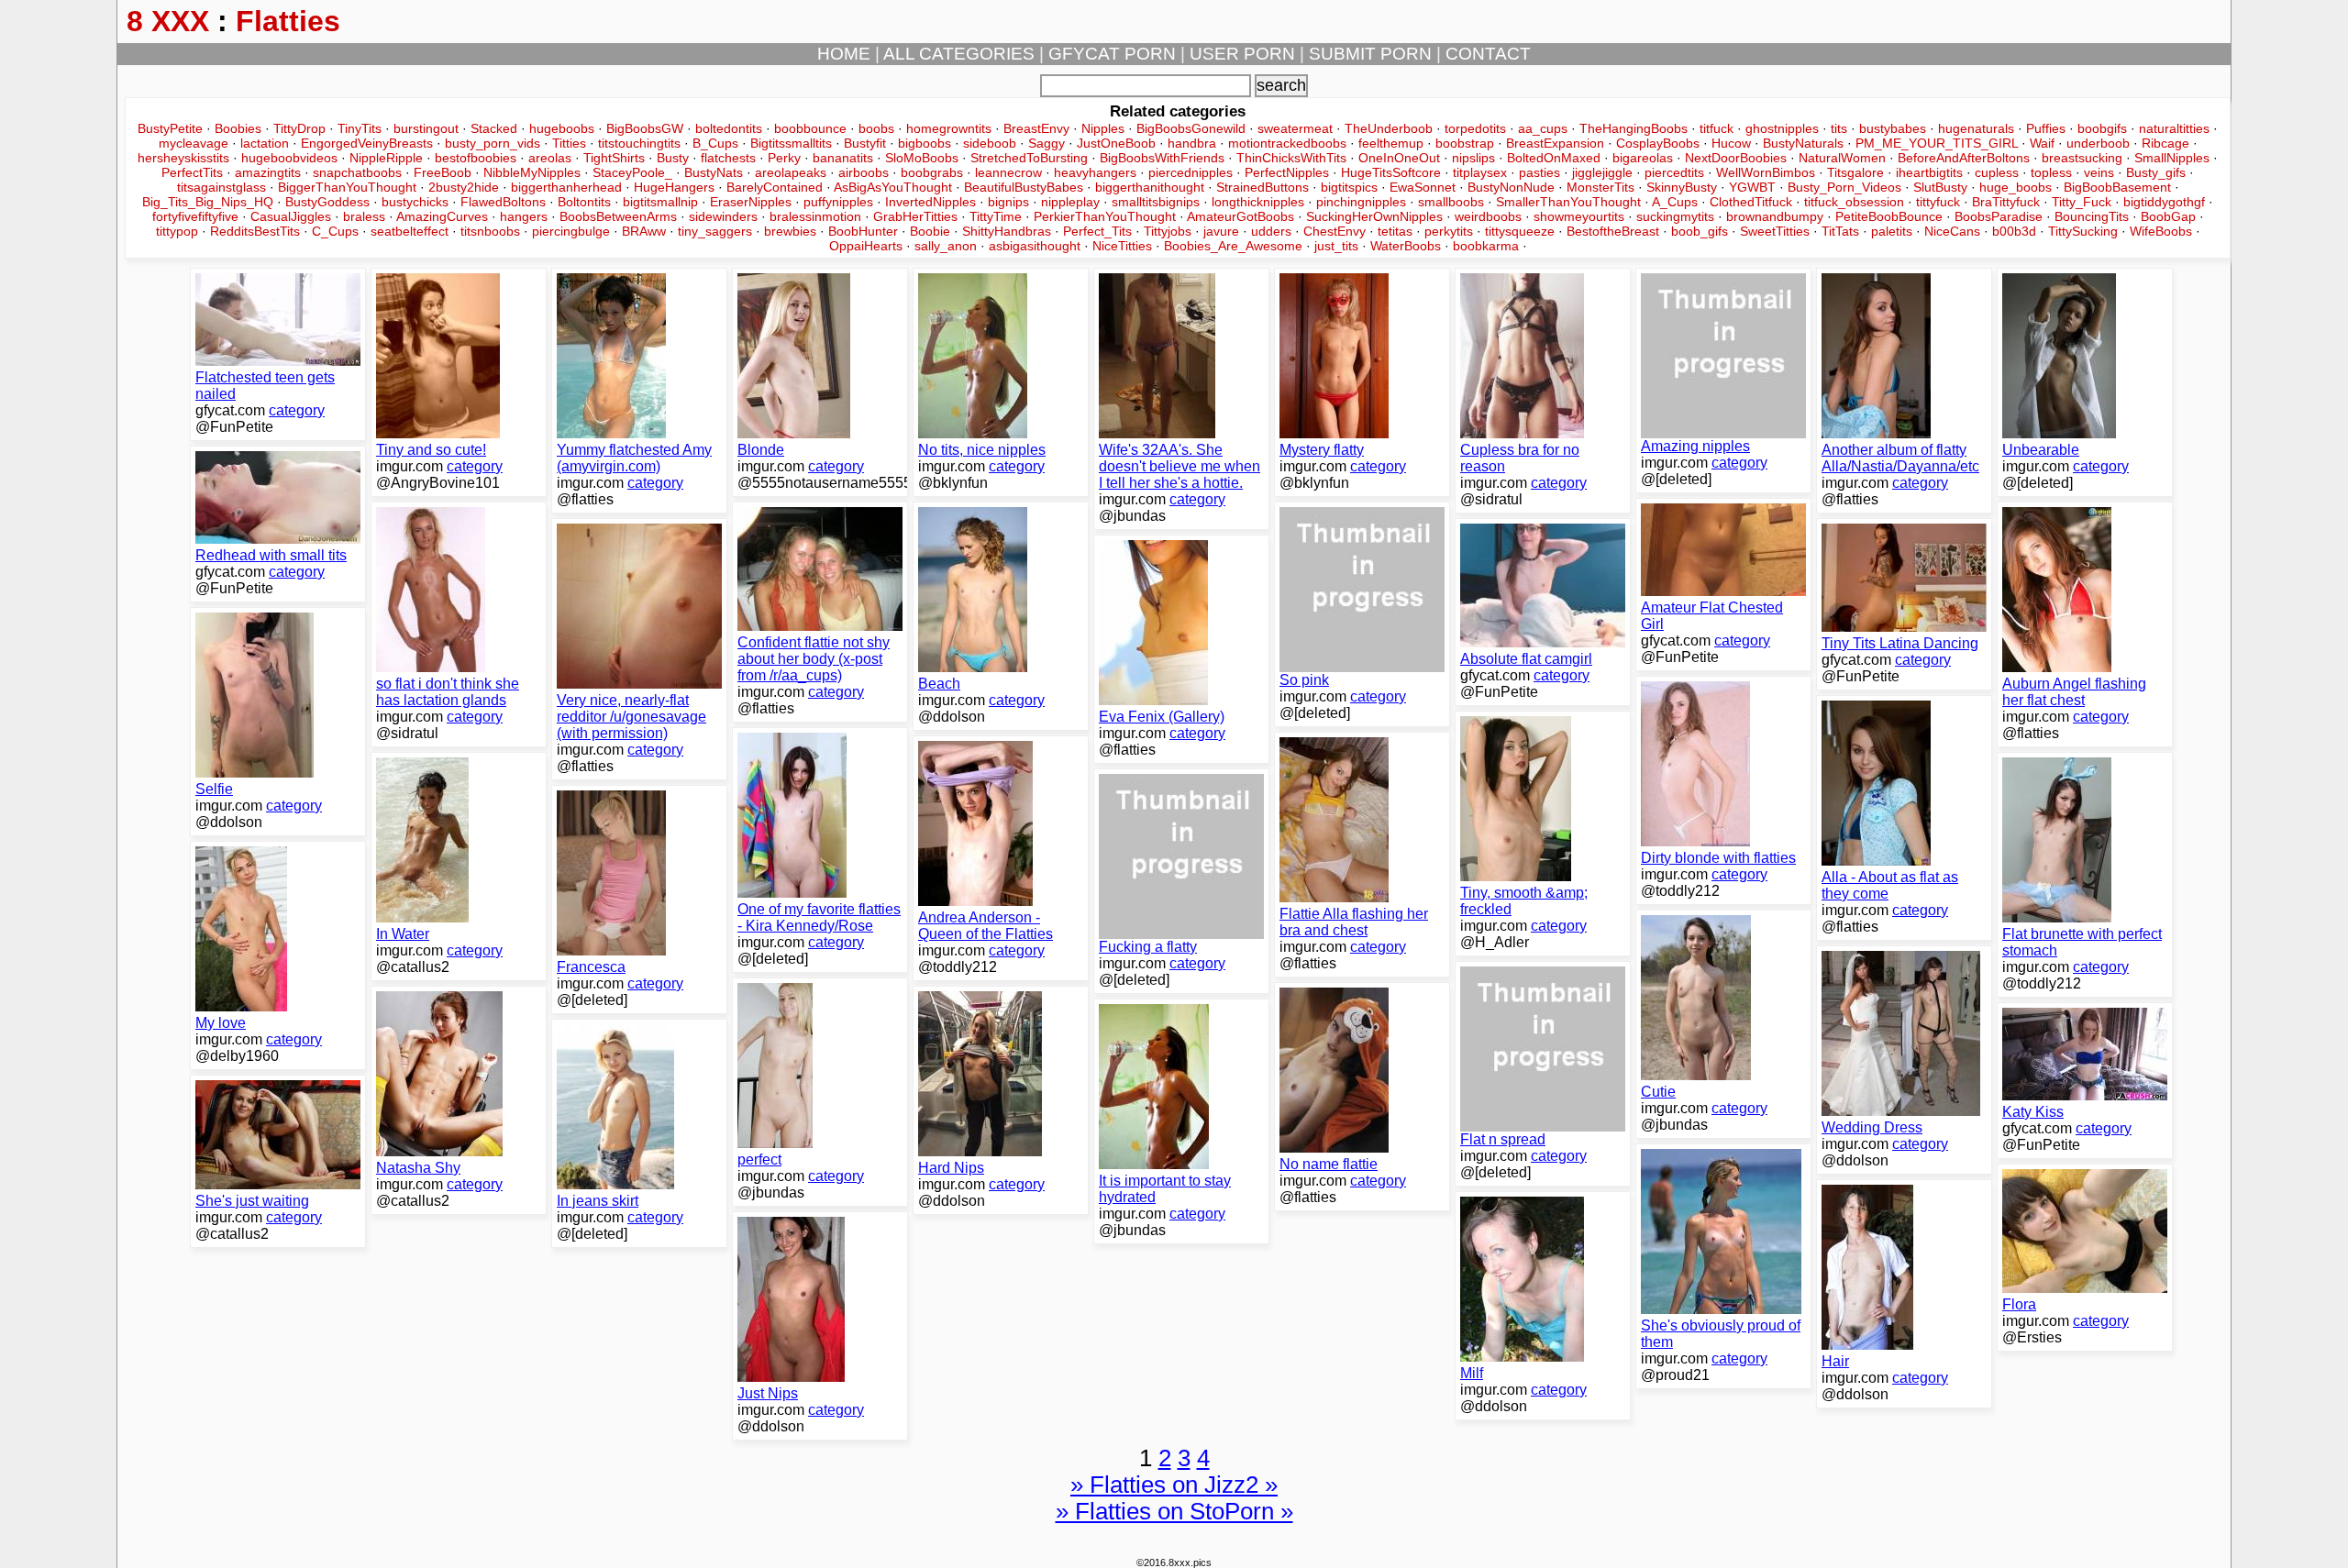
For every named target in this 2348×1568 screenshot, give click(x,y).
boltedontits (729, 128)
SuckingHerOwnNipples (1374, 216)
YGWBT (1752, 187)
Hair (1835, 1361)
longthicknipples (1258, 202)
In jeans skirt (598, 1201)
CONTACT (1488, 54)
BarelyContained (775, 187)
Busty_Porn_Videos (1844, 187)
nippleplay (1070, 202)
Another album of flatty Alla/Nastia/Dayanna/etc (1900, 458)
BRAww (644, 231)
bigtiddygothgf (2164, 202)
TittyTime (996, 216)
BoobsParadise (1999, 216)
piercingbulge (571, 231)
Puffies (2046, 128)
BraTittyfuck (2006, 202)
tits (1839, 128)
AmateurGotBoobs (1240, 216)
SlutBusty (1940, 187)
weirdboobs (1488, 216)
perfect (759, 1159)
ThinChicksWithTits (1291, 158)
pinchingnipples (1361, 202)
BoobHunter (863, 231)
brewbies (790, 231)
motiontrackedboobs (1287, 143)
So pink (1304, 680)
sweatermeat (1295, 128)
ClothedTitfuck (1751, 202)
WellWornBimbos (1766, 172)
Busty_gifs (2156, 172)
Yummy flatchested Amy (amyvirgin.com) (634, 458)
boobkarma (1486, 246)
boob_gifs (1700, 231)
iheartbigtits (1929, 172)
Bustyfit (865, 143)
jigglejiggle (1602, 172)
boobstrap (1465, 143)
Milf (1472, 1373)
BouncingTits (2092, 216)
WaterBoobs (1406, 246)
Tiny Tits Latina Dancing (1900, 643)
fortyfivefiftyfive (195, 216)
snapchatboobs (357, 172)
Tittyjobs (1168, 231)
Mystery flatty (1322, 450)
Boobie (930, 231)
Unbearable (2041, 450)
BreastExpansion (1555, 143)
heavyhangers (1095, 172)
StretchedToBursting (1029, 158)
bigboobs (925, 143)
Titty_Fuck (2082, 202)
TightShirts (614, 158)
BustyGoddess (327, 202)
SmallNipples (2172, 158)
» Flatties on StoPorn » (1174, 1511)
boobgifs (2102, 128)
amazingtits (268, 172)
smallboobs (1451, 202)
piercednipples (1191, 172)
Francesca (591, 967)
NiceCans (1952, 231)
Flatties (288, 21)
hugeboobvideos (289, 158)
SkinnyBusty (1682, 187)
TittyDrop (299, 128)
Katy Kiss (2033, 1112)
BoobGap (2168, 216)
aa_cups (1543, 128)
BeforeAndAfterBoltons (1964, 158)
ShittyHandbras (1007, 231)
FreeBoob (443, 172)
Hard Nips (951, 1168)
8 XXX (168, 21)
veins (2099, 172)
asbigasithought (1035, 246)
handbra (1192, 143)
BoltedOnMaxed (1554, 158)
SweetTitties (1775, 231)
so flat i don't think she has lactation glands (448, 692)
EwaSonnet (1423, 187)
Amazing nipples (1695, 446)
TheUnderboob (1389, 128)
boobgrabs (932, 172)
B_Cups (715, 143)
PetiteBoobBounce (1889, 216)
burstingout (426, 128)
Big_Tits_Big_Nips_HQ (208, 202)
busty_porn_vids (493, 143)
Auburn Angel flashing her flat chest (2074, 692)
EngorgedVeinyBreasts (367, 143)
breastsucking (2082, 158)
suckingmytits (1675, 216)
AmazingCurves (442, 216)
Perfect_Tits (1097, 231)
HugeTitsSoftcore (1391, 172)
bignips (1008, 202)
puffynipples (838, 202)
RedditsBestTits (255, 231)
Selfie (214, 789)
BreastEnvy (1036, 128)
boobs (876, 128)
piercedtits (1674, 172)
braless (364, 216)
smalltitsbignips (1156, 202)
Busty (673, 158)
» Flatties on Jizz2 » (1174, 1485)
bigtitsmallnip (660, 202)
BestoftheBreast (1613, 231)
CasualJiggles (291, 216)
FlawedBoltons (503, 202)
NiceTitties (1122, 246)
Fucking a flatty (1148, 947)
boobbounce (810, 128)
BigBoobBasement (2117, 187)
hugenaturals (1976, 128)
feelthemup (1391, 143)
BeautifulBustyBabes (1024, 187)
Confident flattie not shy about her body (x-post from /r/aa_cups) (814, 659)
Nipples (1103, 128)
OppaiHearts (866, 246)
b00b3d (2014, 231)
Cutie (1658, 1092)
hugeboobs (562, 128)
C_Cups (335, 231)
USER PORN (1242, 54)
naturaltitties (2174, 128)
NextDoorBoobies (1736, 158)
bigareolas (1643, 158)
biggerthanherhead (566, 187)
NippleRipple (386, 158)
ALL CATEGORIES (959, 54)
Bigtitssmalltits (791, 143)
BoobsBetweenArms (618, 216)
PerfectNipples (1287, 172)
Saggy (1047, 143)
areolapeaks (791, 172)
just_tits (1336, 246)
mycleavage (194, 143)
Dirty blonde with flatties (1718, 858)
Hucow (1731, 143)
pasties (1539, 172)
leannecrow (1008, 172)
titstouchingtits (639, 143)
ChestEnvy (1335, 231)
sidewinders (723, 216)
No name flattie (1329, 1164)
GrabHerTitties (915, 216)
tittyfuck (1938, 202)
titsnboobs (490, 231)
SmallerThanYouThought (1568, 202)
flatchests (728, 158)
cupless (1997, 172)
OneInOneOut (1399, 158)
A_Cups (1675, 202)
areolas (550, 158)
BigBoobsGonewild (1191, 128)
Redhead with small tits (271, 555)
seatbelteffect (410, 231)
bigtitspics (1349, 187)
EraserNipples (751, 202)
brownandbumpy (1775, 216)
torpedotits (1475, 128)
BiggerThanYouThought (347, 187)
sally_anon (946, 246)
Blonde (761, 450)
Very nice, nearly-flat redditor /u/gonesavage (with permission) (631, 717)
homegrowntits (949, 128)
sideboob (990, 143)
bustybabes (1893, 128)
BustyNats (714, 172)
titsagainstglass (222, 187)
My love (221, 1023)
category (297, 410)
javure (1221, 231)
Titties (569, 143)
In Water (403, 934)
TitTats (1840, 231)
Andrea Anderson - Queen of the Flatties (986, 926)
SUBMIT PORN (1370, 54)
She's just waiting (252, 1201)
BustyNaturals (1803, 143)
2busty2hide (464, 187)
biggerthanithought (1150, 187)
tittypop (177, 231)
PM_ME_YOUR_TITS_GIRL (1937, 143)
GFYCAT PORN (1112, 54)
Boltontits (584, 202)
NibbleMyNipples (532, 172)
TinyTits (360, 128)
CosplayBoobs (1658, 143)
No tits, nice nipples (982, 450)
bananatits (843, 158)
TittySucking (2083, 231)
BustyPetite (170, 128)
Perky (784, 158)
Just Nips (768, 1393)
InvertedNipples (930, 202)
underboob (2098, 143)
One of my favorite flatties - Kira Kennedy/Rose (819, 917)
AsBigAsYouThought (893, 187)
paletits (1892, 231)
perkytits (1449, 231)
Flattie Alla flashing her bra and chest (1354, 922)
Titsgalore (1855, 172)
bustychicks (415, 202)
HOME (844, 54)
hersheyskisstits (183, 158)
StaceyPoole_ (632, 172)
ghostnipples (1782, 128)
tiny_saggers (715, 231)
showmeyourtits (1579, 216)
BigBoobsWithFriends (1162, 158)
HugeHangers (674, 187)
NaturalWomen (1842, 158)
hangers (524, 216)
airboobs (864, 172)
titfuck (1717, 128)
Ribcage (2165, 143)
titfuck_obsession (1854, 202)
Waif (2042, 143)
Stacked (494, 128)
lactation (265, 143)
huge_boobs (2016, 187)
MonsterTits (1600, 187)
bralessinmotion (815, 216)
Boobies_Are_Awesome (1233, 246)
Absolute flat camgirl (1526, 659)
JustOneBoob (1116, 143)
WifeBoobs (2161, 231)
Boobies (238, 128)
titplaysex (1480, 172)
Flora (2019, 1304)
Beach (939, 684)
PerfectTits (192, 172)
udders (1271, 231)
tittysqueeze (1520, 231)
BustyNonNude (1511, 187)
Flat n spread (1503, 1139)
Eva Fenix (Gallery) (1162, 717)
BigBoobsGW (645, 128)
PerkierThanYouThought (1105, 216)
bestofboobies (476, 158)
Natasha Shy (418, 1168)
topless (2051, 172)
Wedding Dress (1872, 1127)
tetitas (1395, 231)
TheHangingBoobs (1634, 128)
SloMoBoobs (922, 158)
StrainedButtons (1263, 187)
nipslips (1473, 158)
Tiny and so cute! (431, 450)
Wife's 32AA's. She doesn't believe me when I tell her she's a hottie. (1180, 466)
